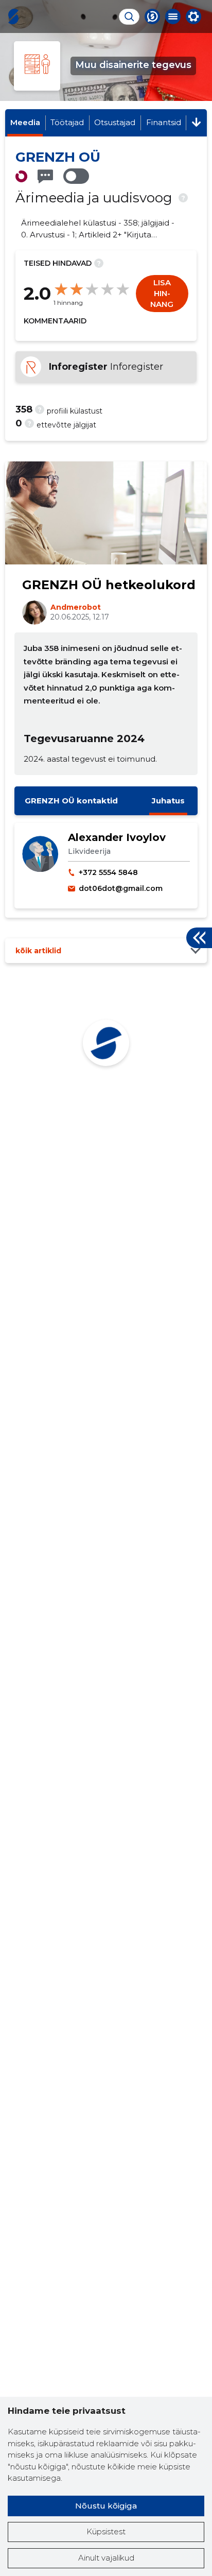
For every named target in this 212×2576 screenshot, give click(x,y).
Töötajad (67, 122)
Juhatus (168, 801)
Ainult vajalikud (106, 2558)
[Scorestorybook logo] (13, 16)
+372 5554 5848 (108, 872)
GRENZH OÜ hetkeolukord (109, 585)
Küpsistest (106, 2531)
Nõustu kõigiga (106, 2506)
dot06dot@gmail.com (121, 888)
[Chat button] (152, 16)
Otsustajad (115, 122)
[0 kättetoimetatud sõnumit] (45, 176)
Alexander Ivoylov (117, 837)
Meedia (25, 122)
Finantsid (164, 122)
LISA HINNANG (162, 293)
